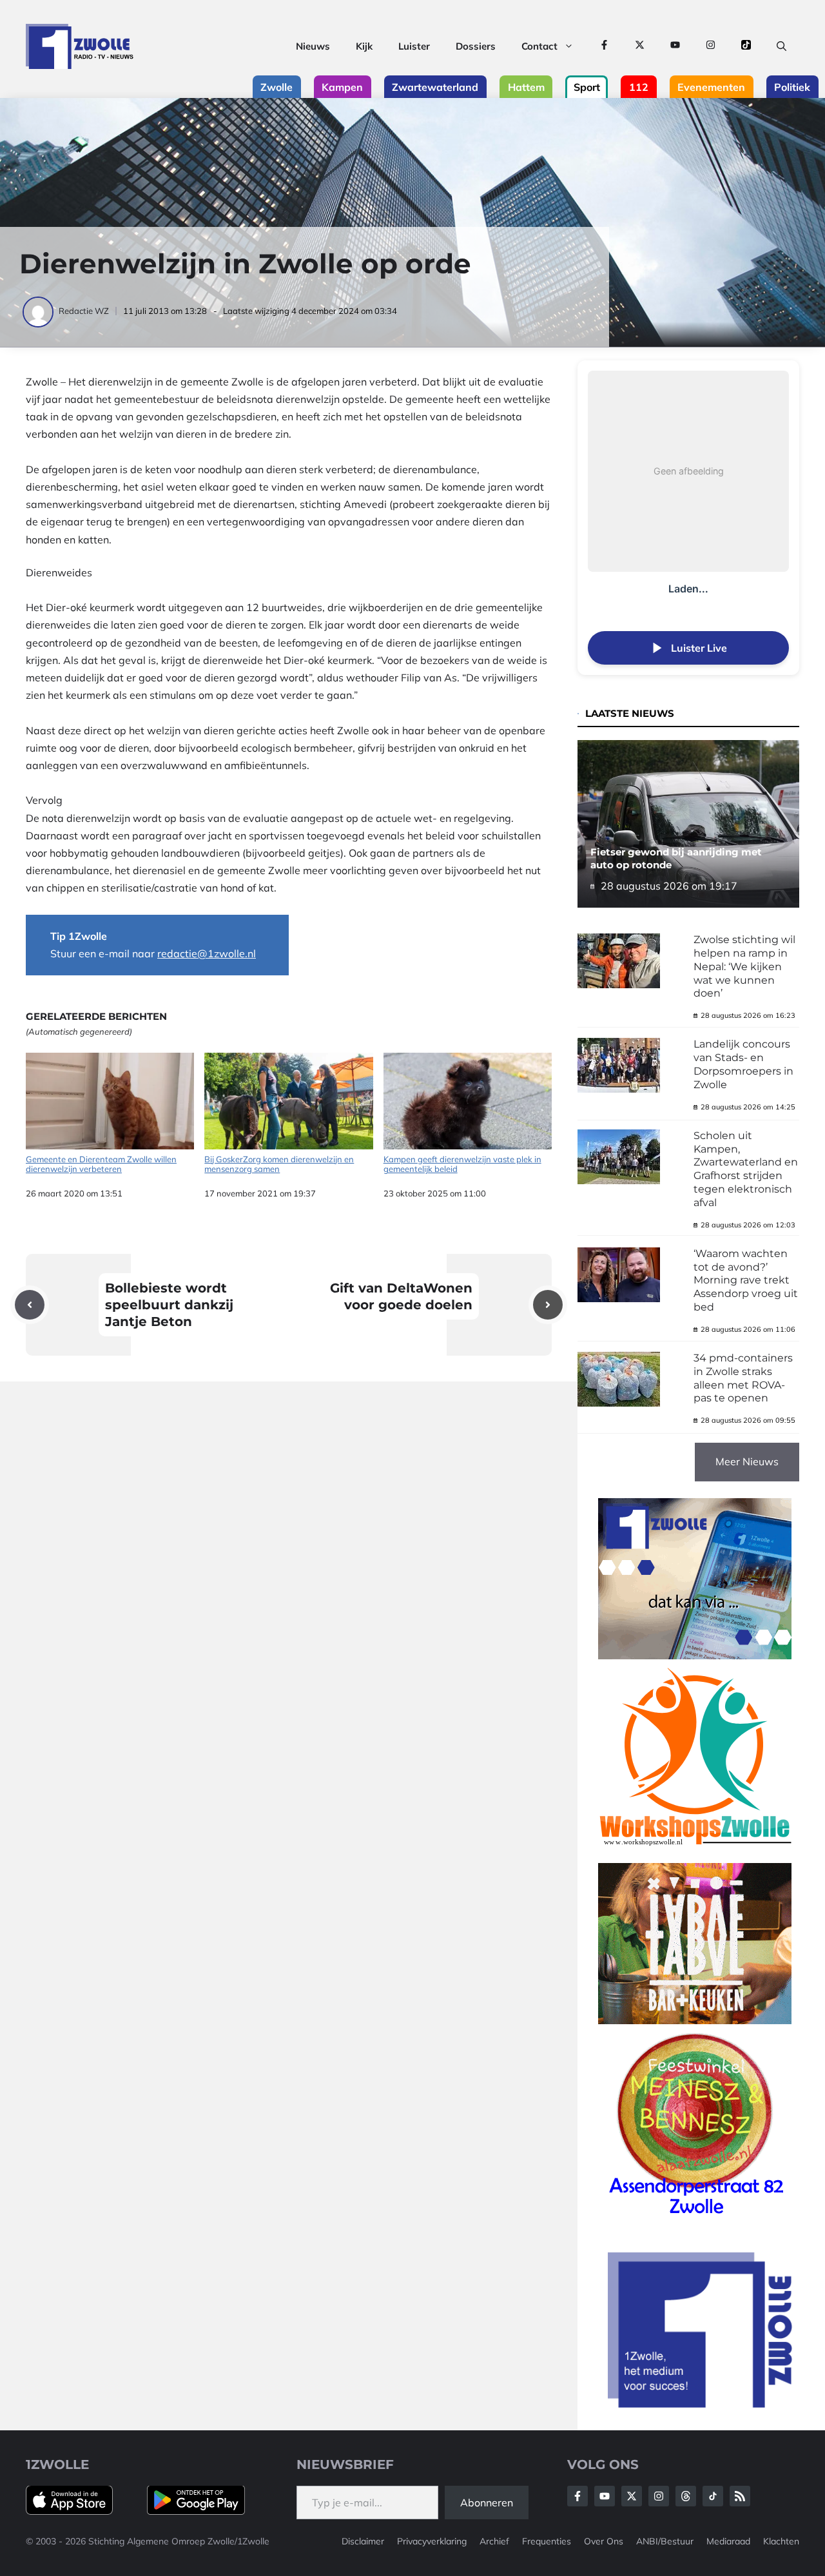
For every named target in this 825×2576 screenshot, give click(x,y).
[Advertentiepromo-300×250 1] (701, 2404)
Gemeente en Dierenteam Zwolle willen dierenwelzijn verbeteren (101, 1164)
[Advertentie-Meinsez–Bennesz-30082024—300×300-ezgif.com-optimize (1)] (695, 2219)
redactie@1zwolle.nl (207, 953)
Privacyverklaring (432, 2541)
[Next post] (548, 1305)
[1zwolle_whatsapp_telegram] (695, 1655)
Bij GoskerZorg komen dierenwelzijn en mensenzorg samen (279, 1164)
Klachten (781, 2541)
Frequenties (547, 2541)
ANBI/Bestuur (665, 2541)
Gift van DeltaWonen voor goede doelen (401, 1296)
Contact (539, 46)
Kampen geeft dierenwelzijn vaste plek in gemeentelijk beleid (462, 1164)
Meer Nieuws (747, 1461)
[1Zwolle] (80, 46)
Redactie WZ (84, 311)
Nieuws (313, 46)
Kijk (364, 46)
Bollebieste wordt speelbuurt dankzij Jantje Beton (169, 1305)
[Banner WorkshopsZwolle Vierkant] (695, 1854)
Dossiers (476, 46)
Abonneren (487, 2503)
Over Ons (604, 2541)
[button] (781, 46)
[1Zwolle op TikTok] (746, 46)
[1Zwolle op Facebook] (604, 46)
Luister (414, 46)
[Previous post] (30, 1305)
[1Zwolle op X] (640, 46)
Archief (494, 2541)
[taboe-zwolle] (695, 2020)
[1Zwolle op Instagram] (711, 46)
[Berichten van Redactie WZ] (39, 311)
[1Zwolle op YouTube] (675, 46)
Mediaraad (728, 2541)
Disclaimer (363, 2541)
